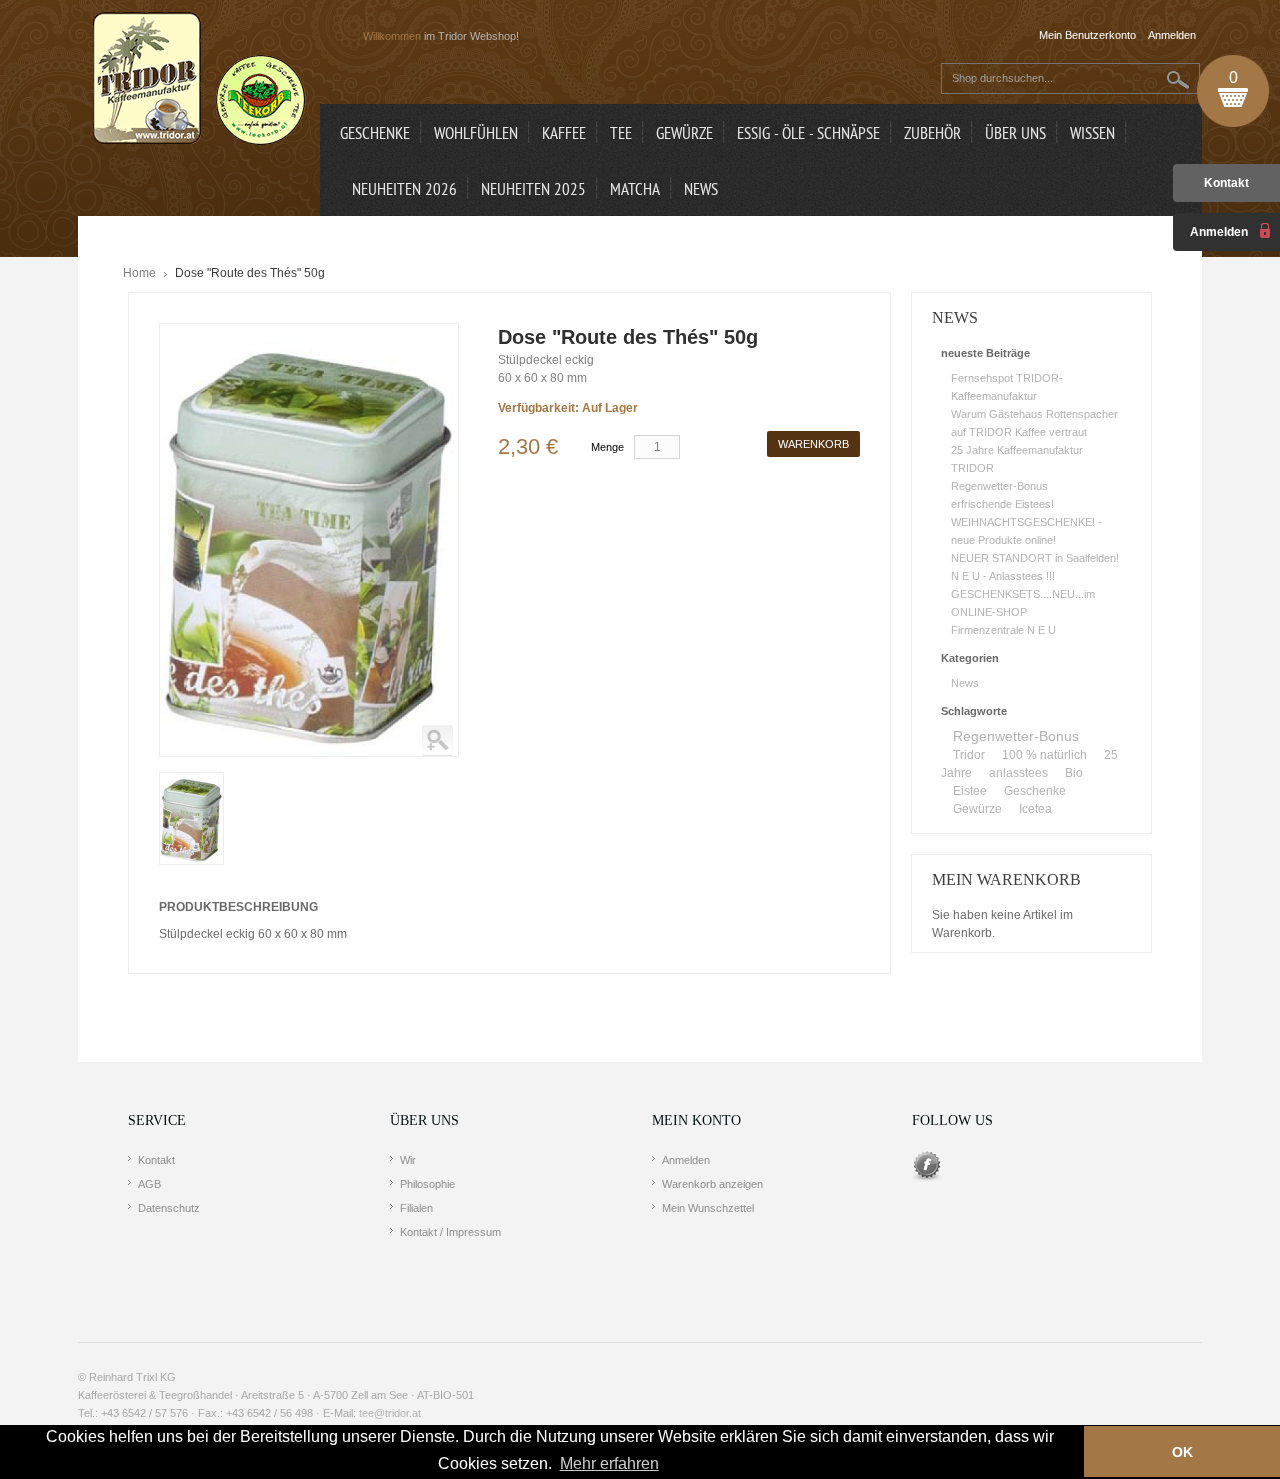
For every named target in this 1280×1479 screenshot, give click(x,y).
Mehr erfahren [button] (609, 1463)
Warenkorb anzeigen (712, 1184)
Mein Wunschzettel (708, 1208)
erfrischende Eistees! (1002, 504)
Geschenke (1035, 791)
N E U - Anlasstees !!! (1003, 576)
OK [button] (1182, 1452)
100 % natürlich (1044, 755)
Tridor (969, 755)
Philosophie (427, 1184)
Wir (408, 1160)
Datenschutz (169, 1208)
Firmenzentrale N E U (1003, 630)
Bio (1074, 773)
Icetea (1035, 809)
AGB (149, 1184)
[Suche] (1178, 79)
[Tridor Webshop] (199, 80)
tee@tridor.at (390, 1413)
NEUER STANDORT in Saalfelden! (1035, 558)
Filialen (416, 1208)
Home (139, 273)
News (965, 683)
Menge (607, 447)
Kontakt (1226, 183)
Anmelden (686, 1160)
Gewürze (977, 809)
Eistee (970, 791)
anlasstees (1018, 773)
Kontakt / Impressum (450, 1232)
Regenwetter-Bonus (999, 486)
